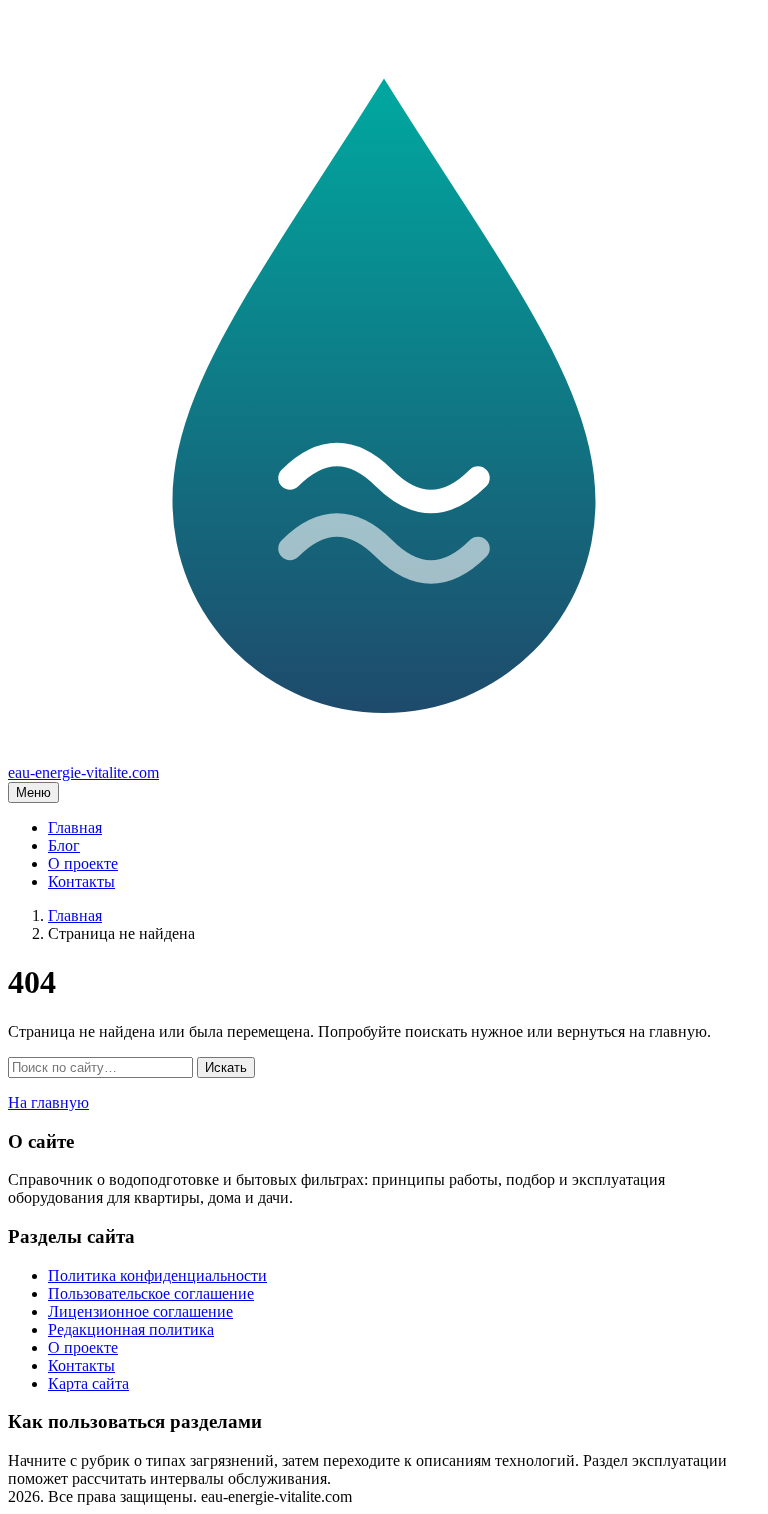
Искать (226, 1067)
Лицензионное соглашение (140, 1311)
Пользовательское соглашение (151, 1293)
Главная (75, 827)
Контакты (81, 881)
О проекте (83, 863)
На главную (48, 1102)
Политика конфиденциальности (157, 1275)
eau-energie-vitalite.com (83, 772)
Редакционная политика (131, 1329)
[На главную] (384, 754)
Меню (33, 792)
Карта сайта (88, 1383)
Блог (64, 845)
